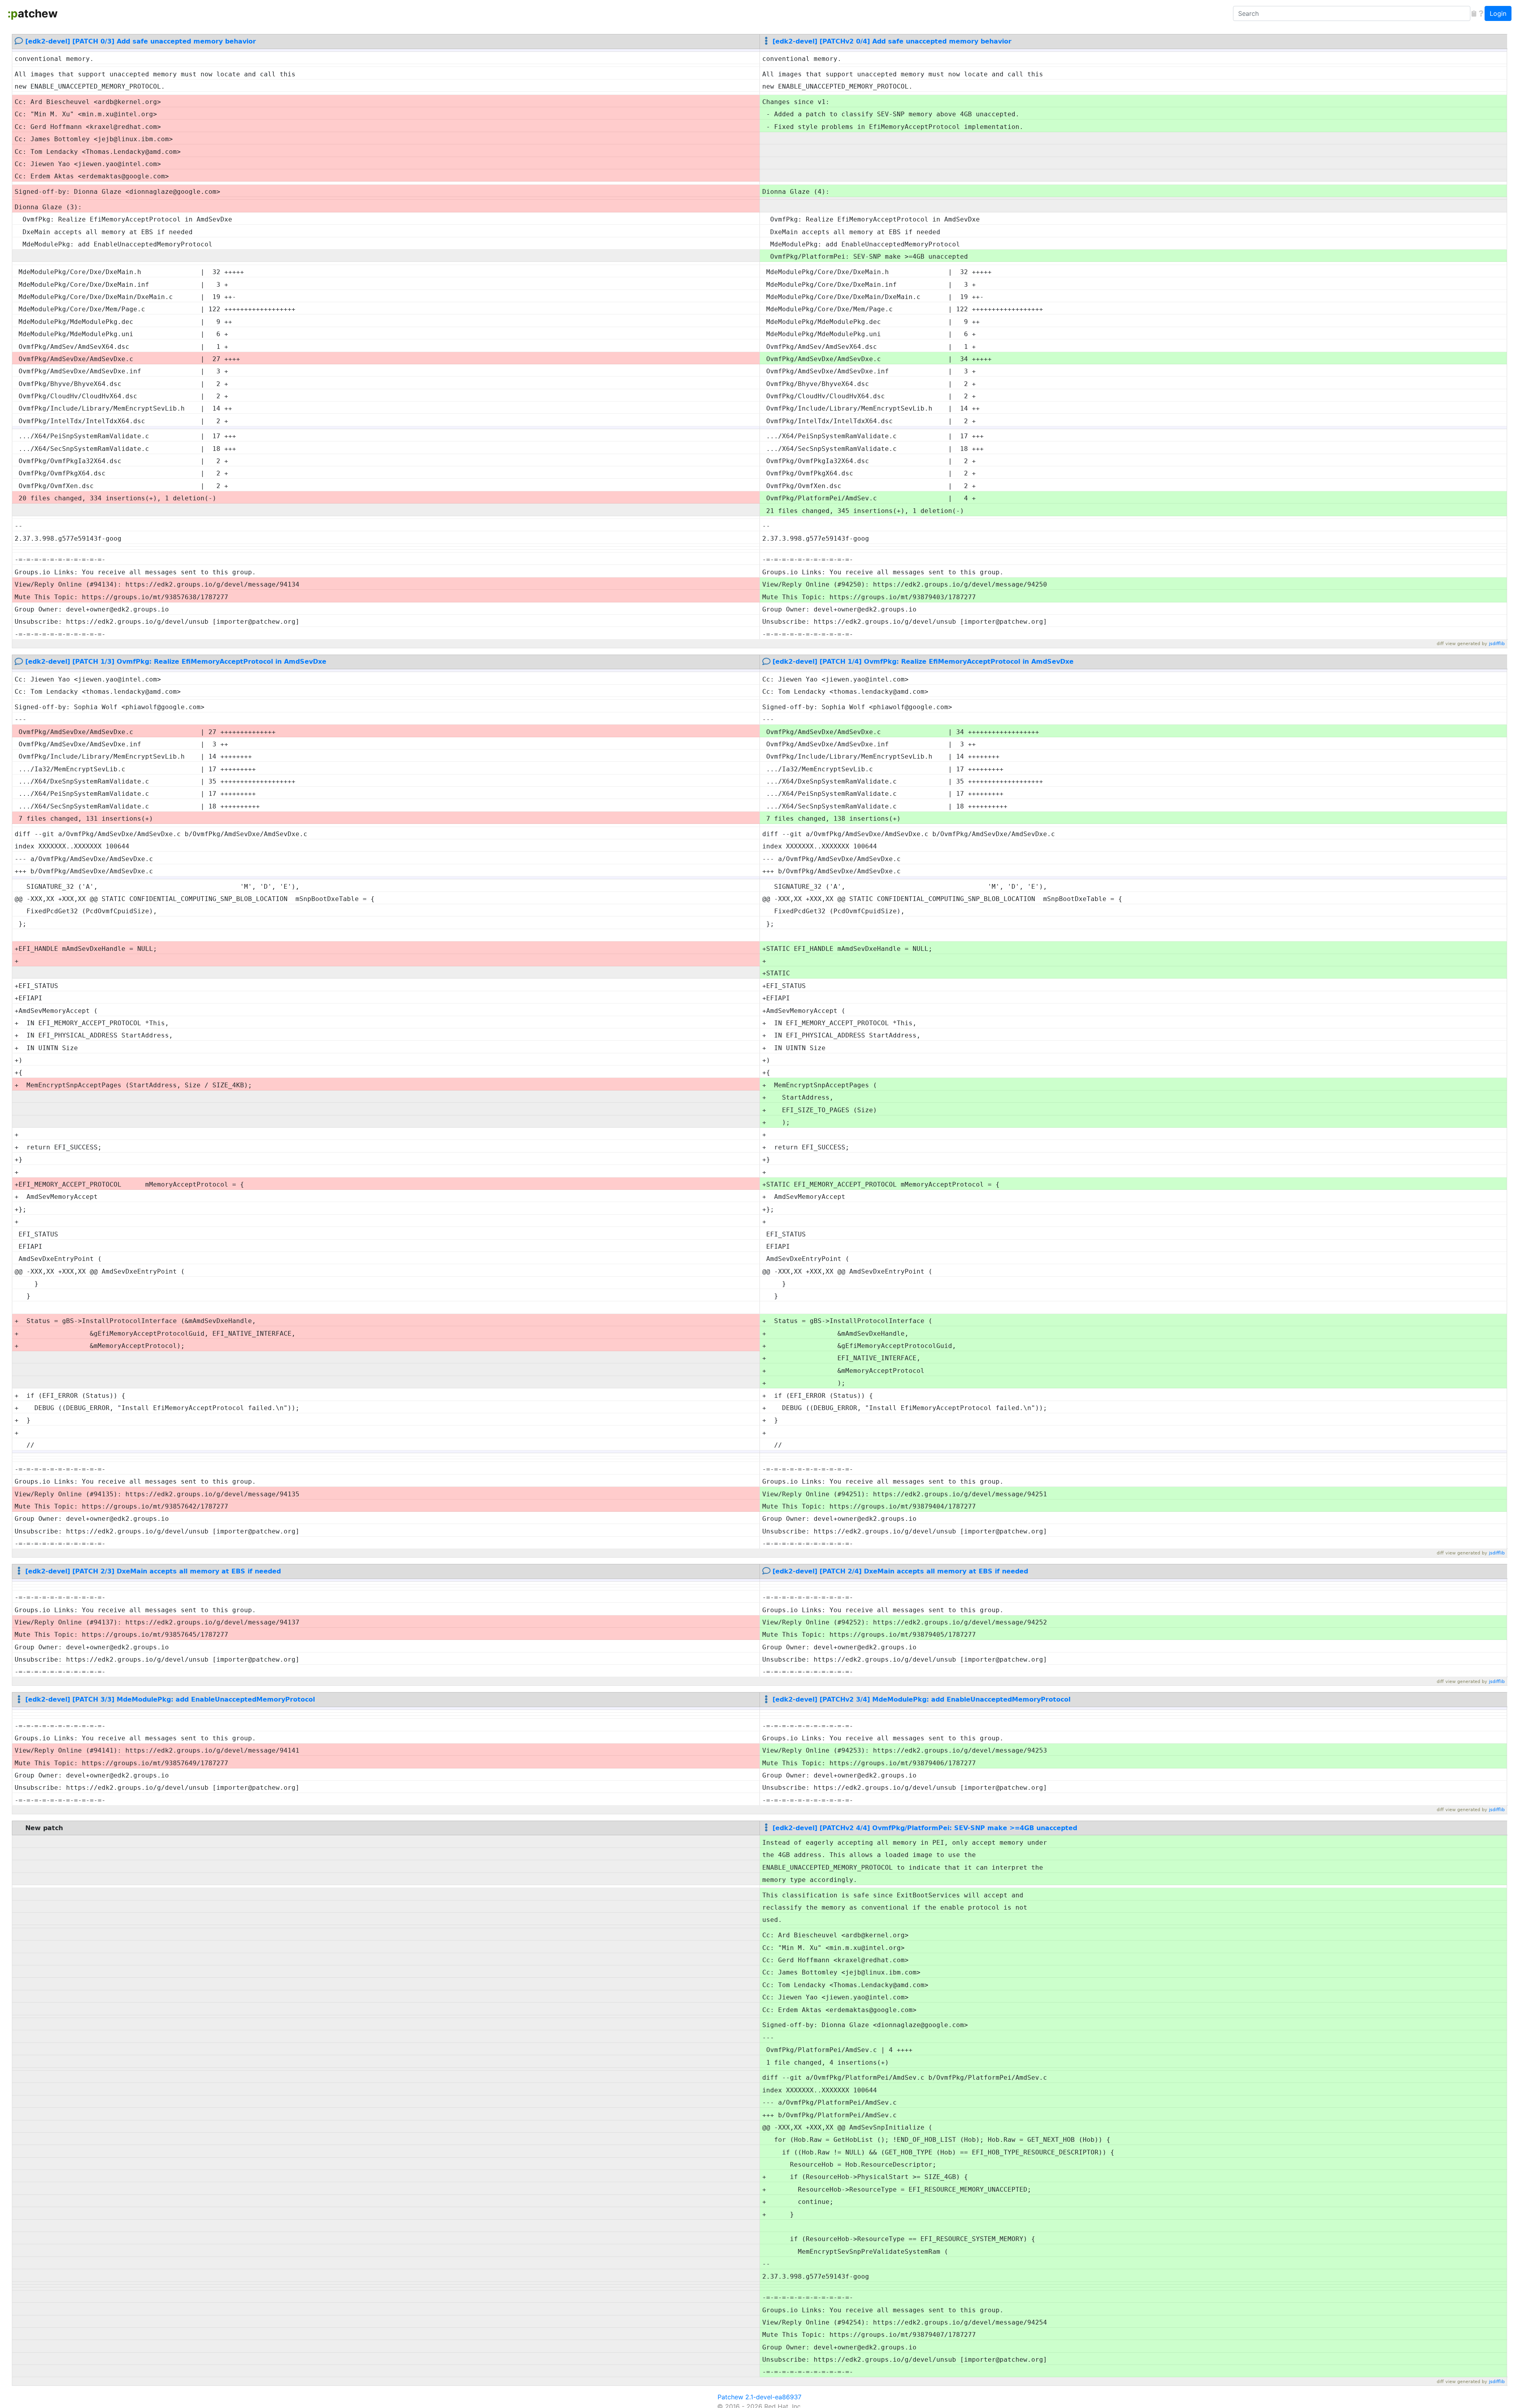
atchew (33, 13)
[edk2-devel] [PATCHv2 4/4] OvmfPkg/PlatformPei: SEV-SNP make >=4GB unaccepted (925, 1828)
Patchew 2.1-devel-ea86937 (759, 2397)
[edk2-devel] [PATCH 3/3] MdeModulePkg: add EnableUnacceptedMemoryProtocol (170, 1699)
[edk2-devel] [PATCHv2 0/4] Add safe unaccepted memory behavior (892, 41)
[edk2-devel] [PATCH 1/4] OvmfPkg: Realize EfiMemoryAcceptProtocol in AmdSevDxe (923, 662)
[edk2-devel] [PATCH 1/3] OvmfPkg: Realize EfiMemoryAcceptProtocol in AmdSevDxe (176, 662)
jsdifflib (1497, 644)
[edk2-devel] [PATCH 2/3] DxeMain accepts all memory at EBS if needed (153, 1571)
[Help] (1481, 13)
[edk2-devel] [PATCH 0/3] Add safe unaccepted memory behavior (141, 41)
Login (1498, 13)
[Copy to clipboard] (1474, 13)
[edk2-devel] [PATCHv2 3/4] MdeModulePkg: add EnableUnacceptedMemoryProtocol (921, 1699)
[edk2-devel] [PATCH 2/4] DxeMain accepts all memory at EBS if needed (900, 1571)
